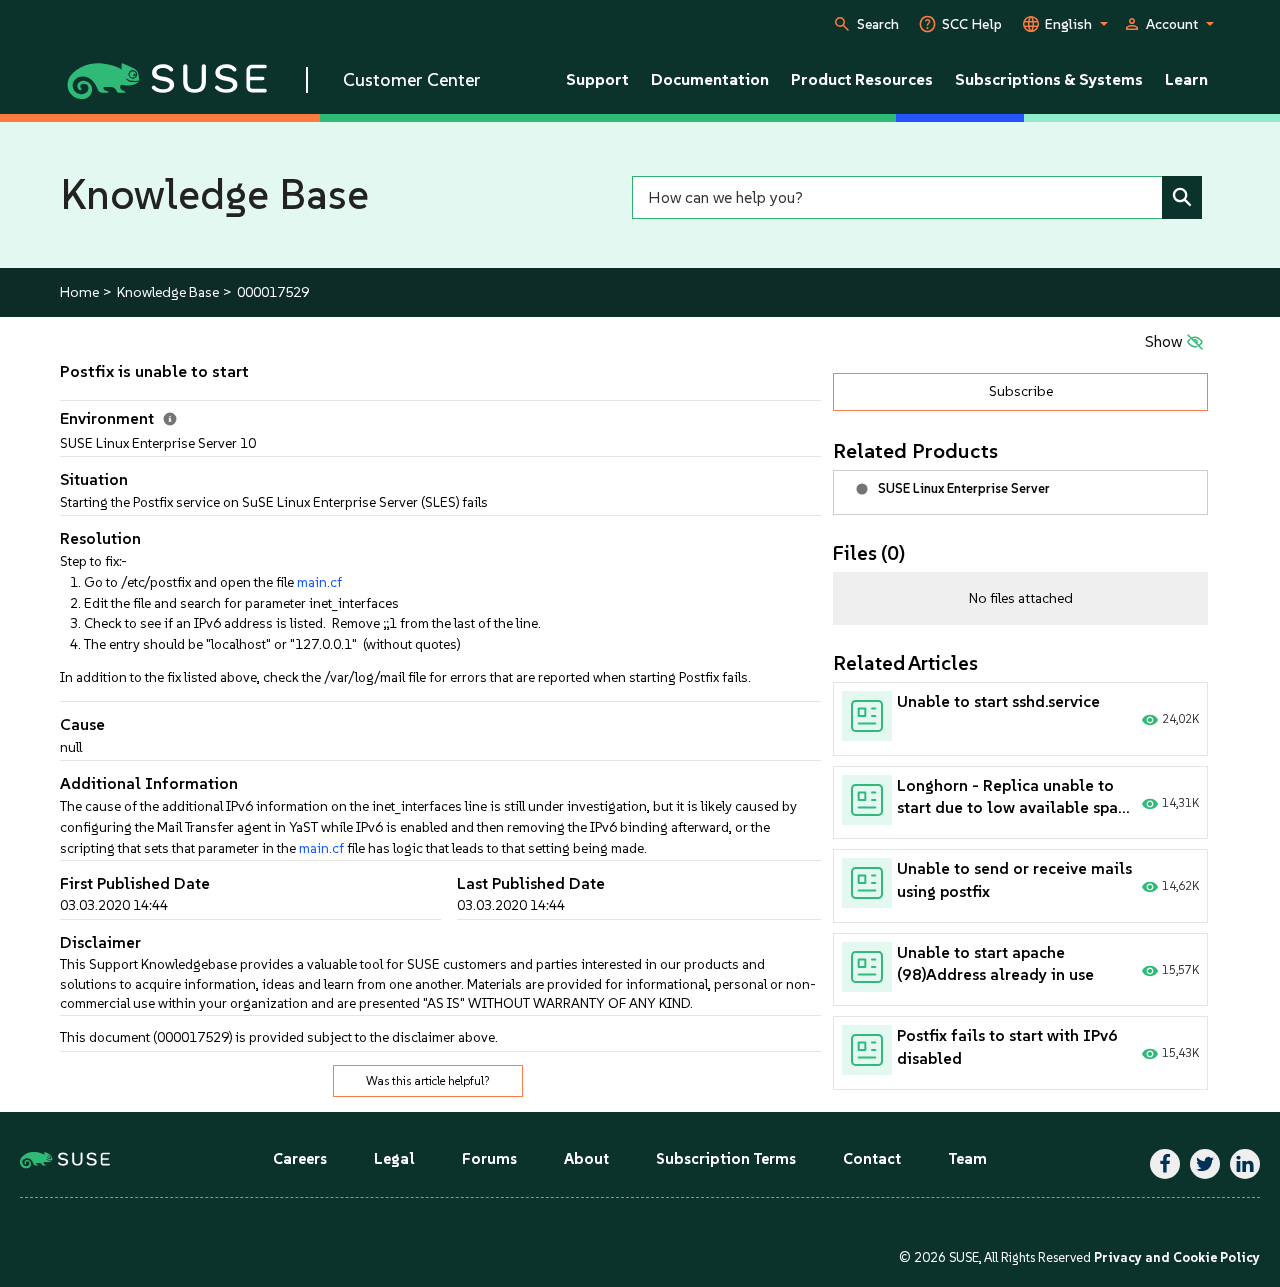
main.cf (319, 582)
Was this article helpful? (428, 1081)
